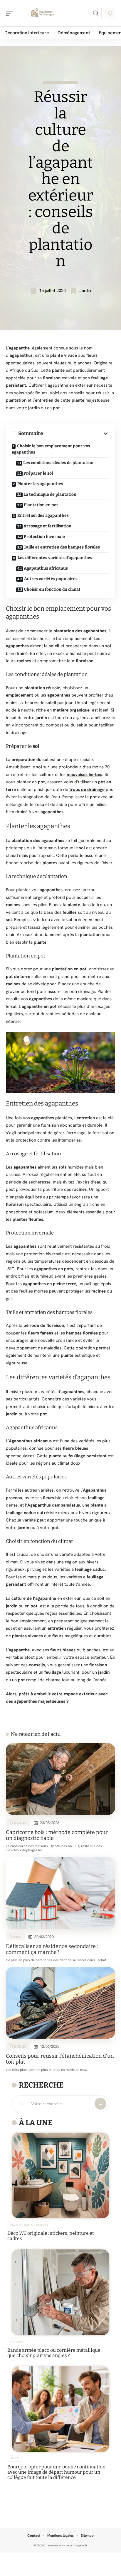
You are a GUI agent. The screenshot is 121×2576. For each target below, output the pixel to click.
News (15, 1936)
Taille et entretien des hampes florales (62, 547)
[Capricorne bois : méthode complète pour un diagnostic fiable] (60, 1779)
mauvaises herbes (84, 775)
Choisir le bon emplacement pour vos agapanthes (51, 449)
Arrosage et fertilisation (47, 526)
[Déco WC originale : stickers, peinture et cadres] (60, 2176)
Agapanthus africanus (46, 568)
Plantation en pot (41, 505)
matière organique (71, 710)
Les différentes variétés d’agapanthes (55, 558)
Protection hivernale (44, 537)
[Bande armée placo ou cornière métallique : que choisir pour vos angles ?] (60, 2292)
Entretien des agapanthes (43, 516)
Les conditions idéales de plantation (58, 463)
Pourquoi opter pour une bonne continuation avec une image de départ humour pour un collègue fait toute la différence (56, 2472)
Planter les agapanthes (40, 484)
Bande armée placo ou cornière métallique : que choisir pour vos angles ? (55, 2353)
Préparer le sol (38, 473)
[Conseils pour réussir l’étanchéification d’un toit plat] (60, 2003)
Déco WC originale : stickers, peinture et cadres (51, 2236)
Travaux (18, 1822)
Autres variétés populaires (51, 579)
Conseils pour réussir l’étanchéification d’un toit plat (60, 2059)
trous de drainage (87, 789)
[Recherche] (96, 13)
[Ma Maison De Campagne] (42, 13)
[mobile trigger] (11, 13)
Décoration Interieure (29, 2225)
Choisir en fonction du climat (52, 589)
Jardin (85, 291)
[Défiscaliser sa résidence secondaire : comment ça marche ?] (60, 1893)
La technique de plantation (50, 494)
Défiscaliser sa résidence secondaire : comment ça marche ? (52, 1949)
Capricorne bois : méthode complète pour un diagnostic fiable (57, 1835)
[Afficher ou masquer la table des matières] (76, 434)
